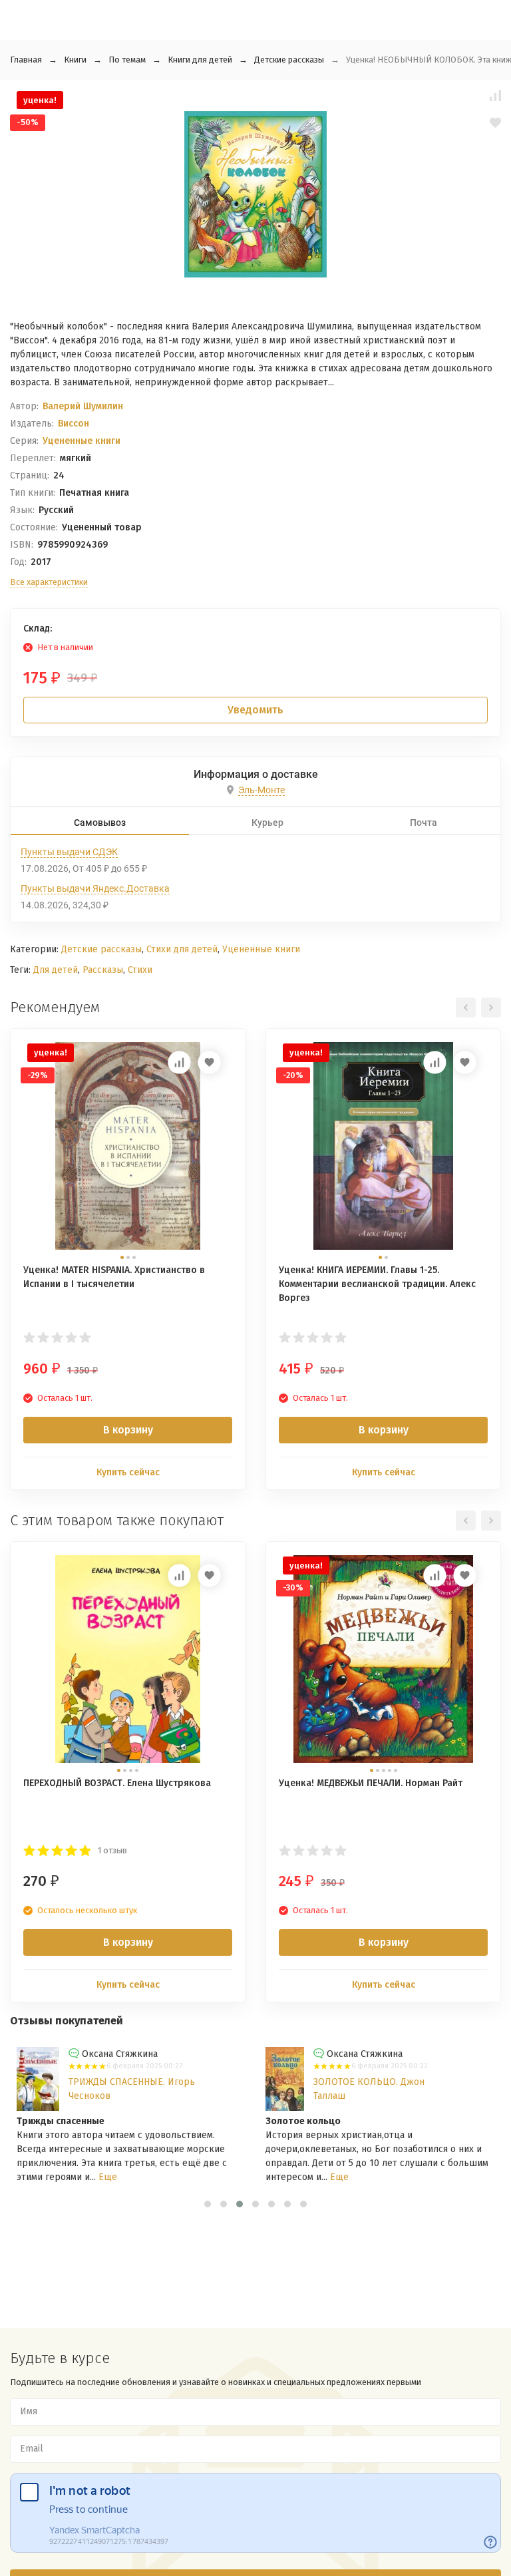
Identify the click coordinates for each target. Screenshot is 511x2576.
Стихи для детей (182, 949)
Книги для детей (200, 60)
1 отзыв (112, 1850)
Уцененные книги (82, 441)
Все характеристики (49, 582)
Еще (108, 2177)
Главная (26, 60)
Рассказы (103, 970)
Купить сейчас (128, 1472)
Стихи (140, 970)
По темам (127, 60)
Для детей (56, 970)
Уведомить (255, 710)
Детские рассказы (289, 60)
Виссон (74, 424)
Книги (75, 60)
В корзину (128, 1430)
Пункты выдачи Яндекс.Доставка (95, 888)
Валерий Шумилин (83, 406)
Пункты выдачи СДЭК (69, 852)
